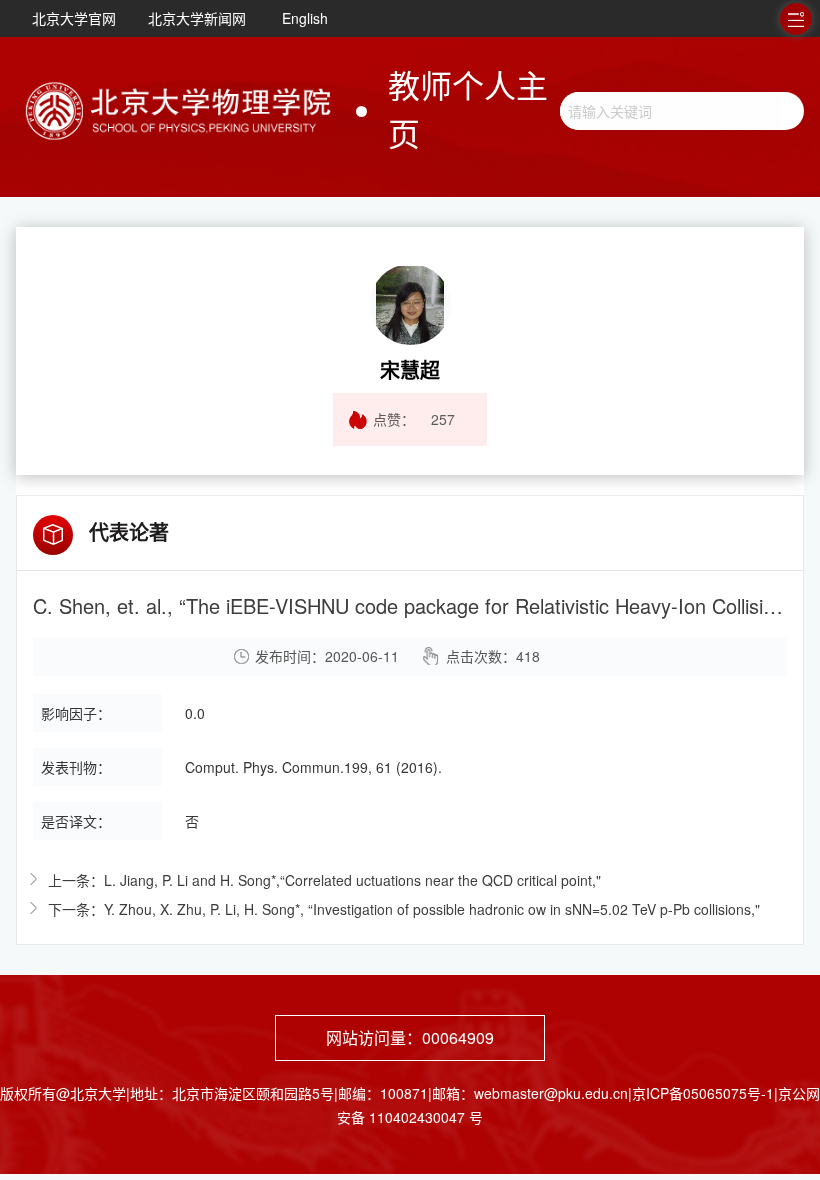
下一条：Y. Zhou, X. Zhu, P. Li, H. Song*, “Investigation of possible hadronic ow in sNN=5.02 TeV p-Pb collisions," (404, 909)
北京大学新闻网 (197, 18)
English (305, 18)
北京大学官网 (74, 18)
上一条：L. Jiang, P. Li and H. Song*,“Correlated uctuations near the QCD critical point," (324, 880)
